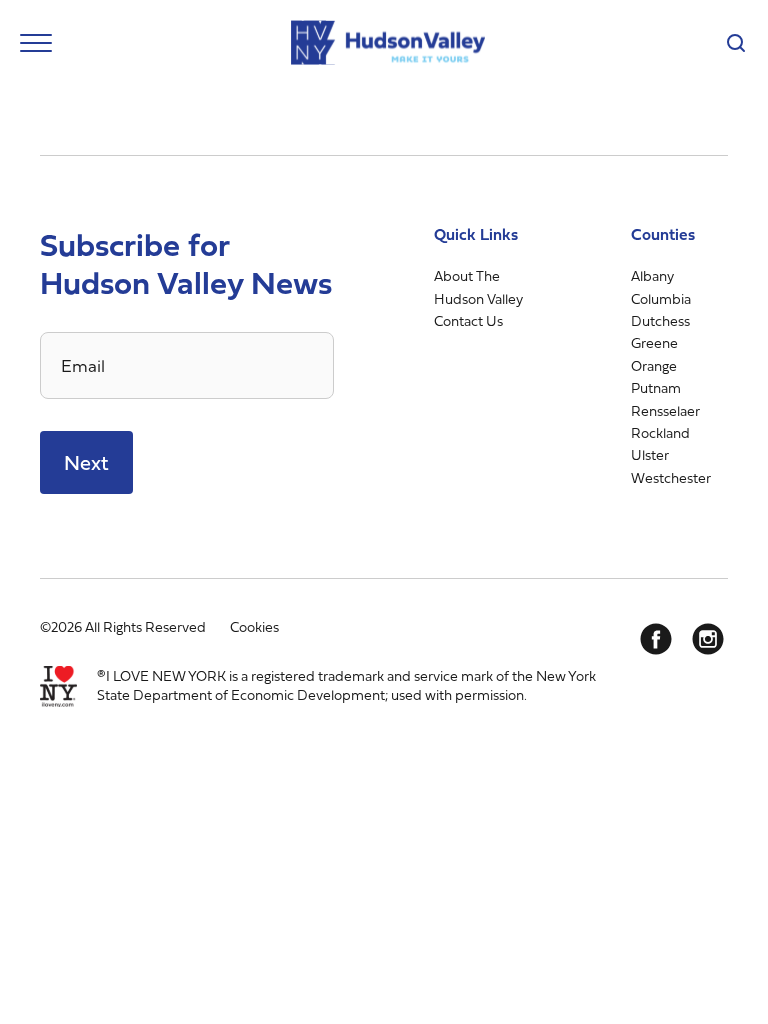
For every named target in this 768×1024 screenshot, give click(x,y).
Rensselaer (665, 410)
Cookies (254, 626)
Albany (652, 275)
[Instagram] (708, 639)
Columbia (661, 298)
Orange (654, 365)
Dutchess (660, 320)
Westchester (671, 477)
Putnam (656, 387)
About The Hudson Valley (478, 286)
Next (86, 462)
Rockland (660, 432)
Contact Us (468, 320)
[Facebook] (656, 639)
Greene (654, 342)
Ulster (650, 454)
